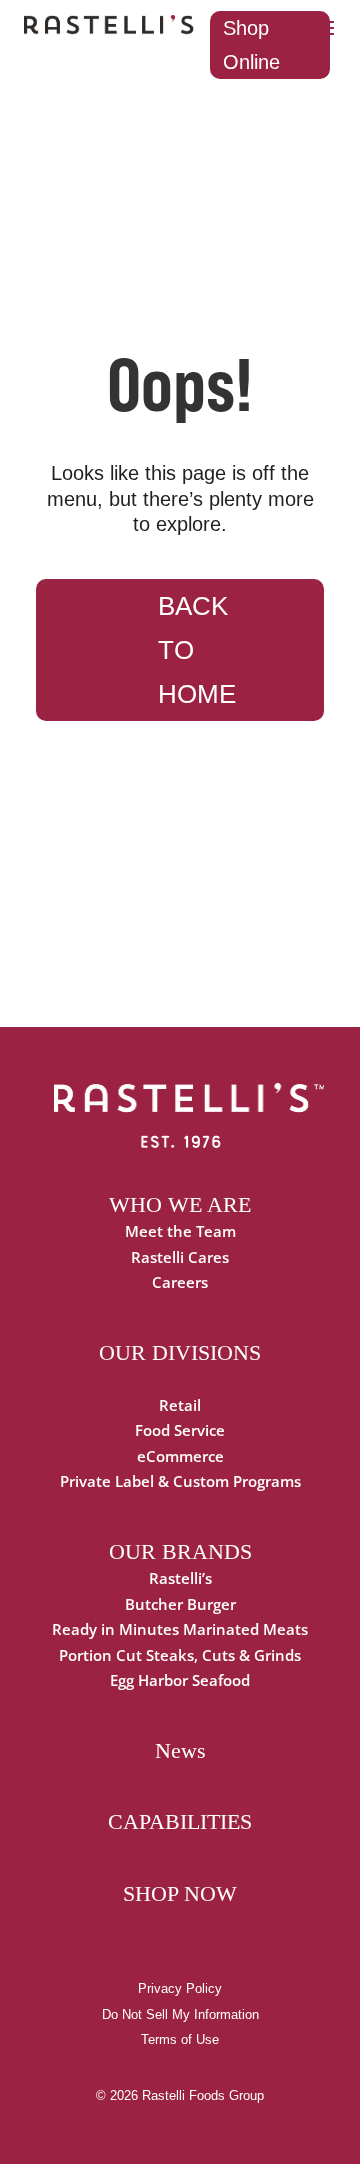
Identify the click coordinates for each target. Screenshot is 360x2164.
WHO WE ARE (180, 1204)
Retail (180, 1405)
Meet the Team (180, 1231)
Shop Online (251, 45)
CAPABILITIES (180, 1821)
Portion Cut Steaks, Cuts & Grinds (180, 1655)
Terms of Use (180, 2039)
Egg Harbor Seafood (180, 1680)
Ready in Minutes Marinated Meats (180, 1629)
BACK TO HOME (197, 650)
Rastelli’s (180, 1578)
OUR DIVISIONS (180, 1352)
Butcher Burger (180, 1604)
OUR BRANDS (180, 1551)
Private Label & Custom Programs (180, 1481)
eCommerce (180, 1456)
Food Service (180, 1430)
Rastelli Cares (180, 1257)
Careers (180, 1282)
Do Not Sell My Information (180, 2014)
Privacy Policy (180, 1988)
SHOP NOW (180, 1893)
